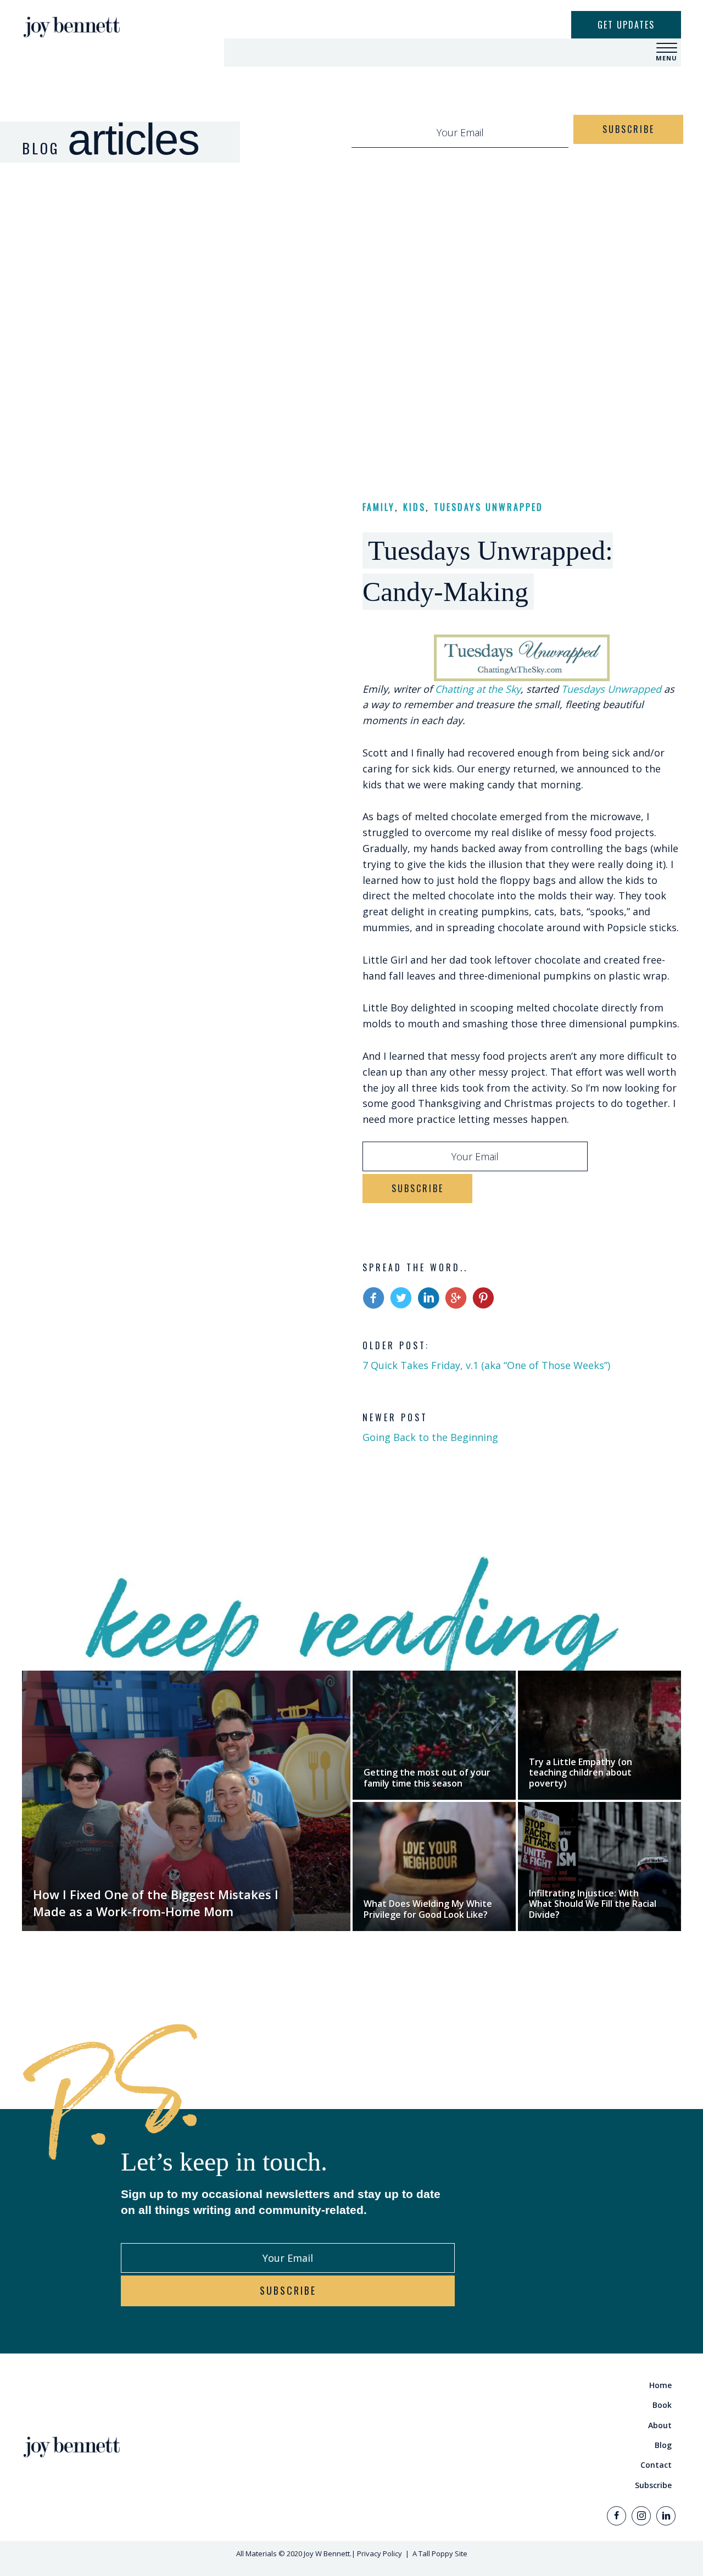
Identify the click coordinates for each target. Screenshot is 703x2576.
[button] (667, 48)
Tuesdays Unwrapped (489, 507)
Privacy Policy (380, 2553)
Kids (414, 507)
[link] (519, 2385)
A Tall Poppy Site (440, 2553)
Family (379, 507)
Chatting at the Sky (478, 689)
